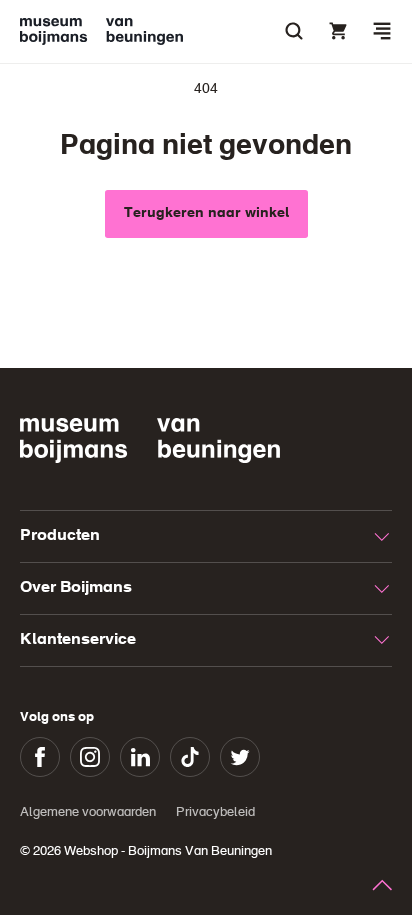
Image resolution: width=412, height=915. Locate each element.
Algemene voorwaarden (88, 812)
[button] (382, 31)
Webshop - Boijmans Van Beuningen (168, 851)
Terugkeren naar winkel (206, 213)
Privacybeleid (215, 812)
